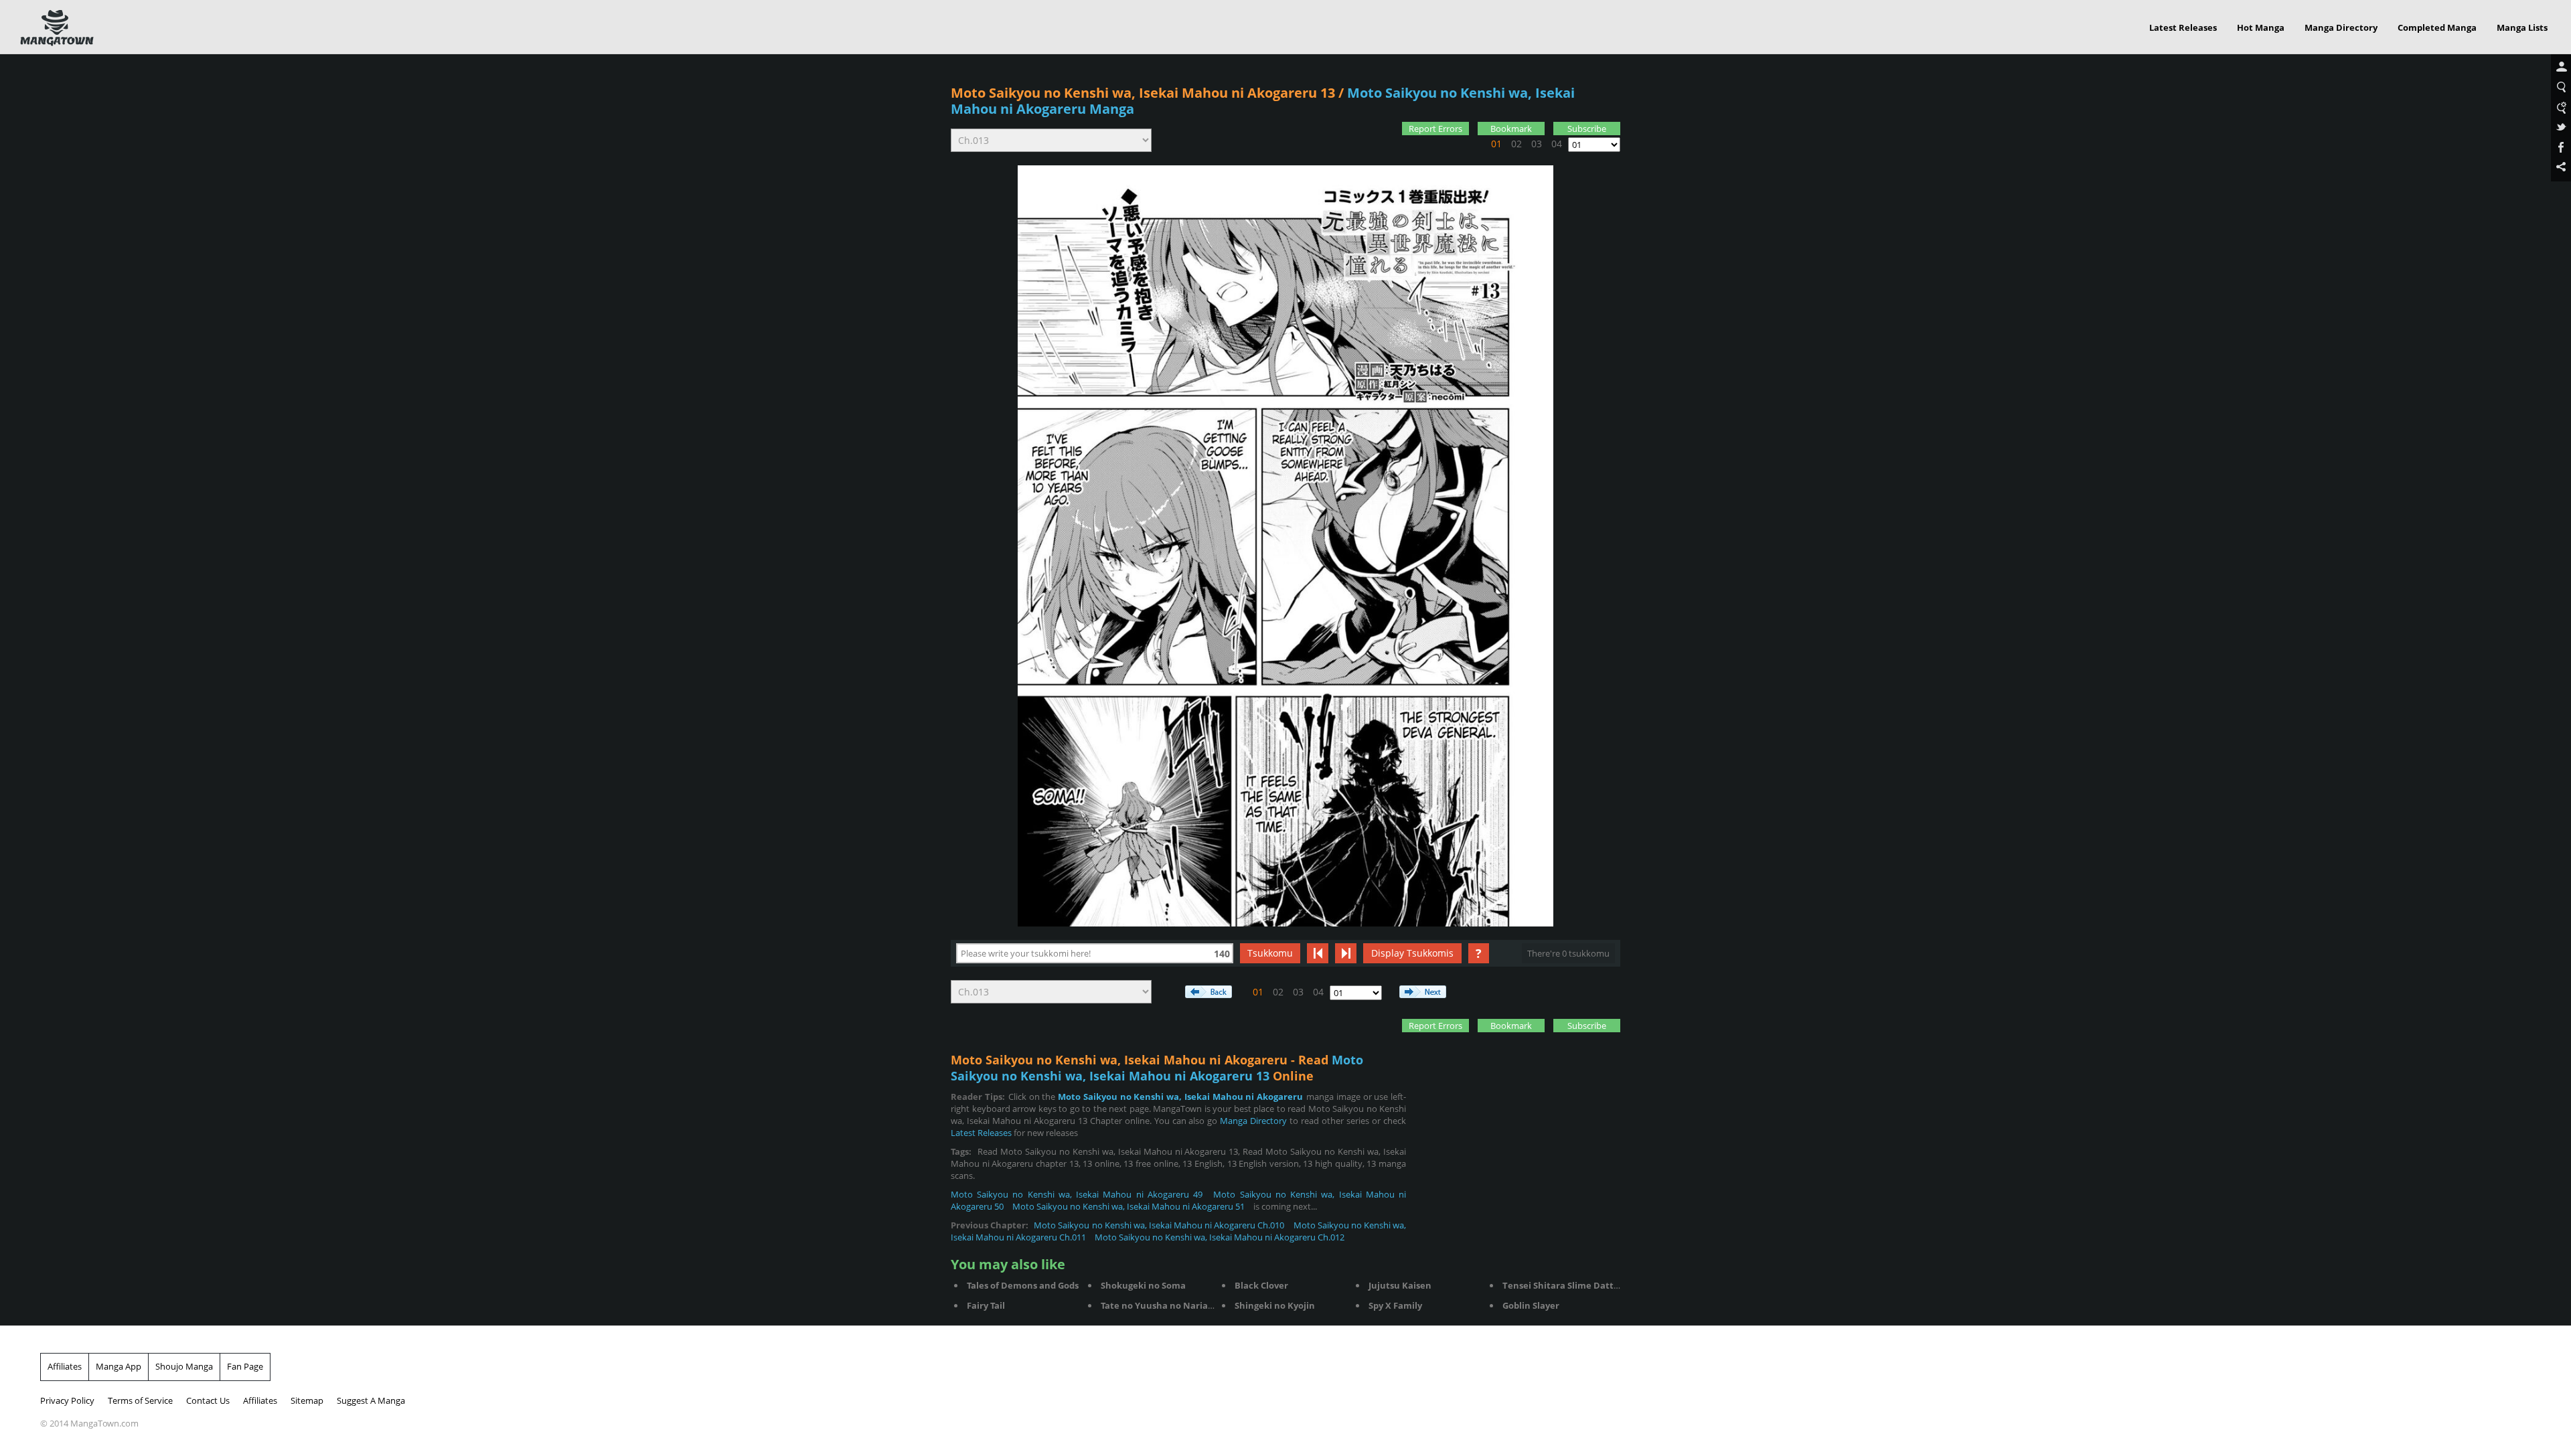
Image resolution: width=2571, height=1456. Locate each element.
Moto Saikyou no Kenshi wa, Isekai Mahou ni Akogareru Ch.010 (1159, 1225)
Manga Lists (2522, 27)
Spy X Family (1395, 1305)
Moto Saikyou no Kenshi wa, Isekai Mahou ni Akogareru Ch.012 (1220, 1237)
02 (1516, 144)
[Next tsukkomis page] (1346, 953)
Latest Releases (2183, 27)
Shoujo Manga (184, 1366)
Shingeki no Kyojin (1275, 1305)
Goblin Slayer (1531, 1305)
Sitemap (307, 1400)
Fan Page (245, 1366)
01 (1496, 144)
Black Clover (1261, 1285)
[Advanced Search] (2561, 108)
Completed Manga (2437, 27)
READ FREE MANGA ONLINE (57, 28)
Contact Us (208, 1400)
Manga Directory (2341, 27)
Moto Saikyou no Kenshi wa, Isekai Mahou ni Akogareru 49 (1077, 1194)
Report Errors (1435, 129)
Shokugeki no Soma (1143, 1285)
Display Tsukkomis (1412, 953)
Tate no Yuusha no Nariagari (1163, 1305)
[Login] (2561, 68)
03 (1537, 144)
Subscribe (1587, 129)
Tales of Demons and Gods (1023, 1285)
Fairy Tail (986, 1305)
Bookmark (1511, 129)
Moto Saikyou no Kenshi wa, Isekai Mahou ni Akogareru (1180, 1097)
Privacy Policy (67, 1400)
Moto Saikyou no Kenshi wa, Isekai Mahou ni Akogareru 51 (1128, 1206)
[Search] (2561, 88)
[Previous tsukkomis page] (1318, 953)
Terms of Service (140, 1400)
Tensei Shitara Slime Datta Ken (1570, 1285)
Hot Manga (2261, 27)
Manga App (119, 1366)
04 (1557, 144)
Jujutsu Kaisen (1400, 1285)
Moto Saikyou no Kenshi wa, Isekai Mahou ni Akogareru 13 (1143, 93)
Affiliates (65, 1366)
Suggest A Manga (371, 1400)
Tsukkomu (1270, 953)
